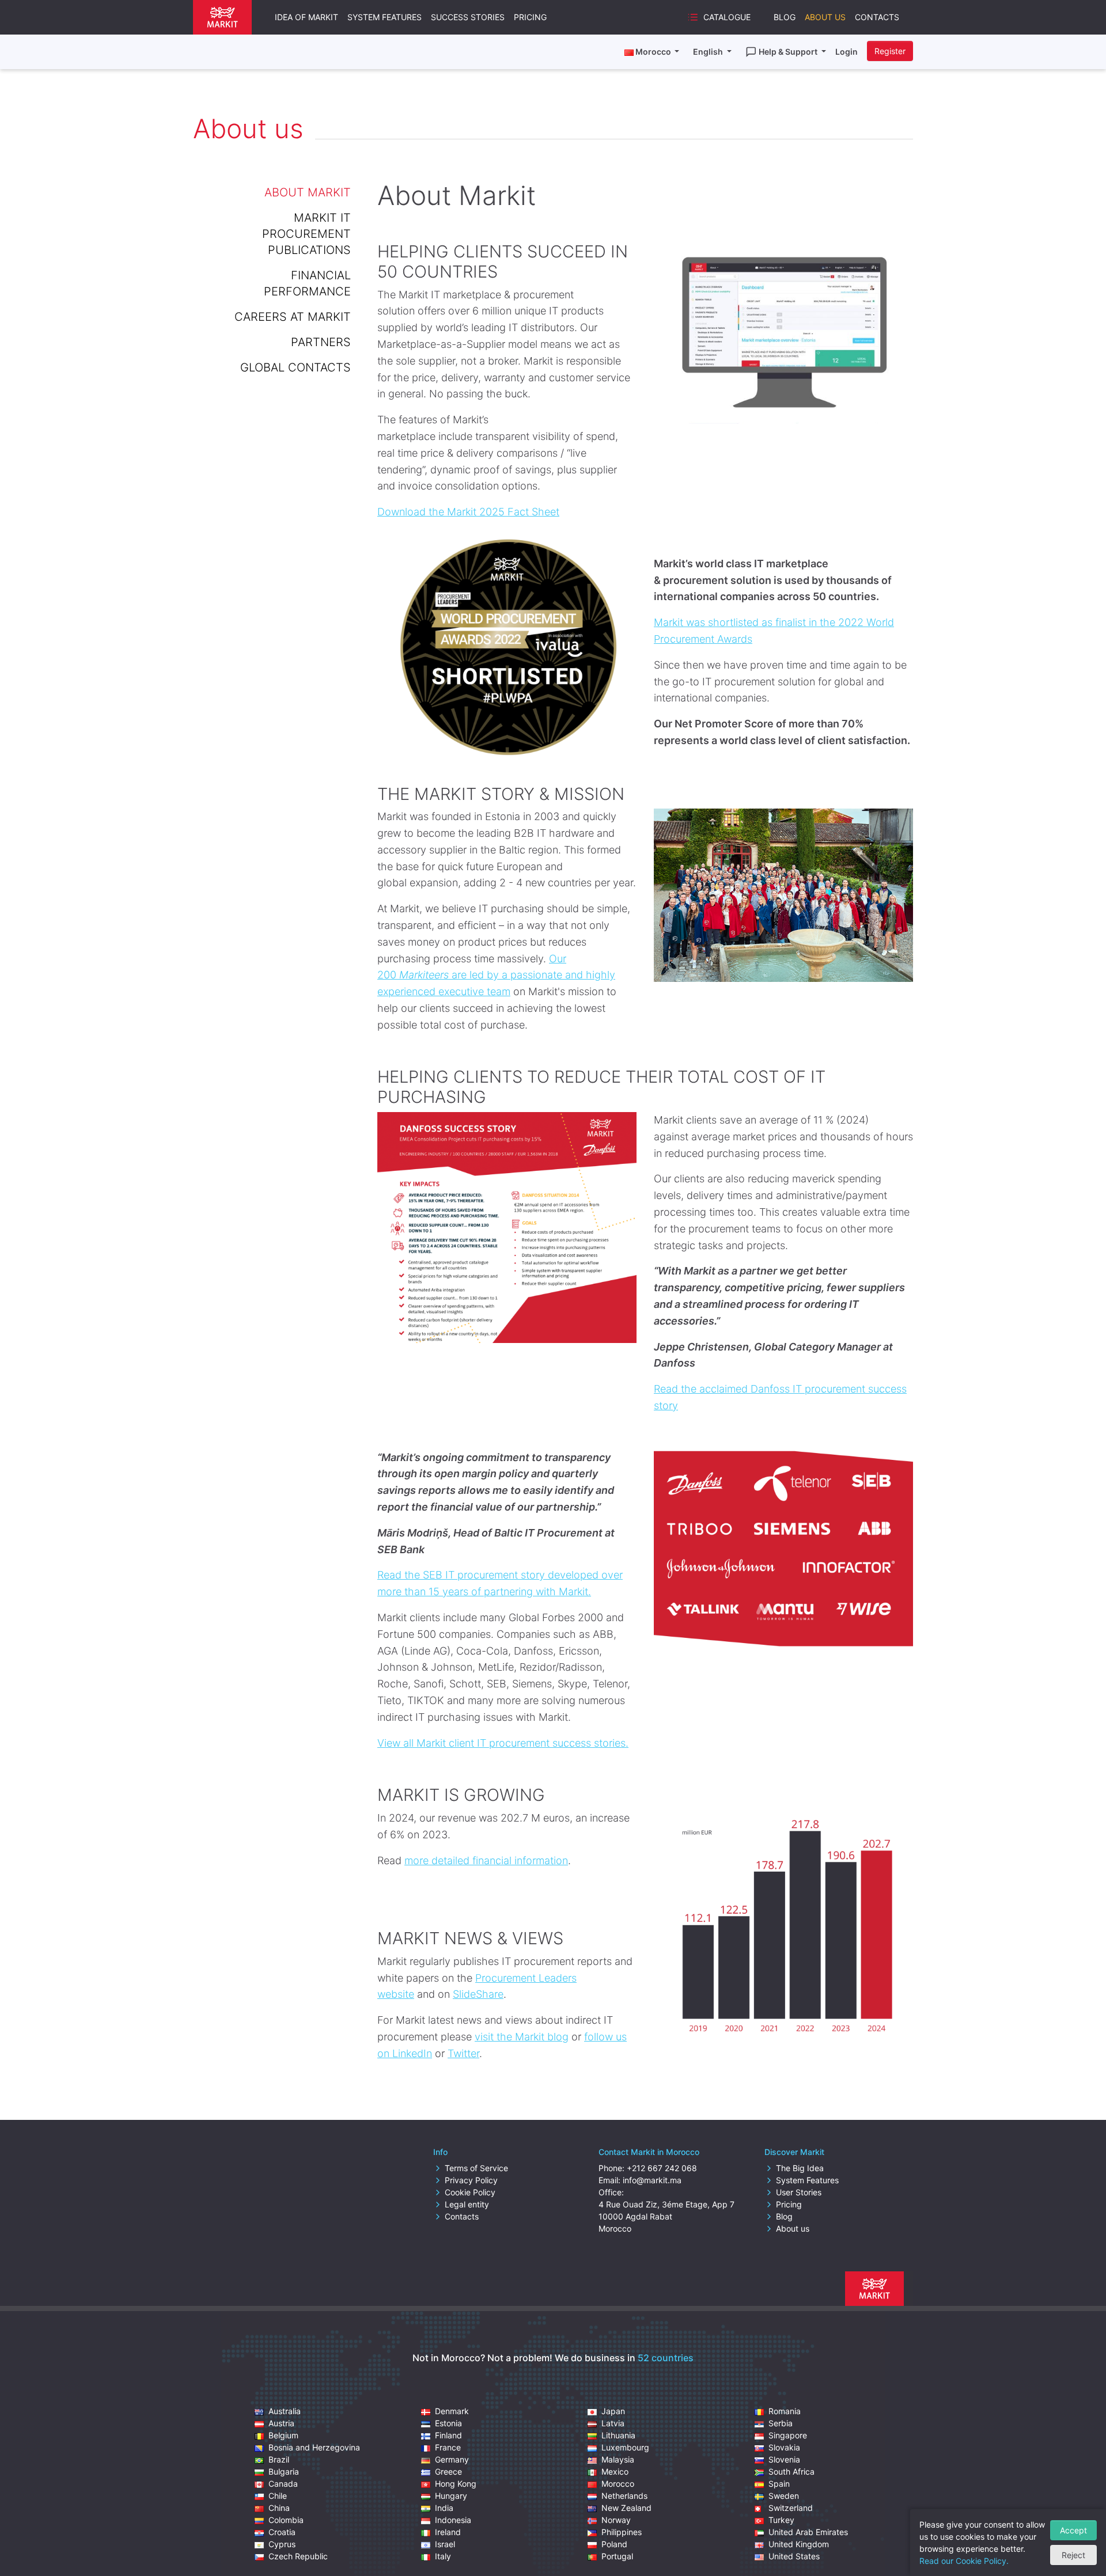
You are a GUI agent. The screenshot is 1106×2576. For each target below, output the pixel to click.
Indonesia (453, 2520)
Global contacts (296, 367)
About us (793, 2228)
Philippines (622, 2532)
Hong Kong (456, 2484)
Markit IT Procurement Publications (306, 234)
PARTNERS (321, 342)
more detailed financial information (486, 1860)
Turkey (781, 2520)
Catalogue (727, 17)
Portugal (617, 2556)
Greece (448, 2471)
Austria (281, 2423)
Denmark (452, 2411)
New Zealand (626, 2508)
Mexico (615, 2471)
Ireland (448, 2532)
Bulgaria (284, 2471)
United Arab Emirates (808, 2532)
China (279, 2508)
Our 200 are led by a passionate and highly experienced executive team (496, 975)
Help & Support (789, 52)
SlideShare (478, 1994)
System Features (385, 17)
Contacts (877, 17)
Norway (616, 2520)
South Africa (791, 2471)
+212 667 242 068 (662, 2168)
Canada (283, 2484)
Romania (785, 2411)
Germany (452, 2459)
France (448, 2447)
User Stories (799, 2192)
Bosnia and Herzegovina (314, 2447)
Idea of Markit (306, 17)
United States (794, 2556)
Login (846, 52)
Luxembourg (625, 2447)
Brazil (279, 2459)
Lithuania (618, 2435)
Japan (613, 2411)
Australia (285, 2411)
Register (890, 51)
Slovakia (784, 2447)
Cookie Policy (470, 2192)
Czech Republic (298, 2556)
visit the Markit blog (522, 2037)
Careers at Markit (293, 317)
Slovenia (784, 2459)
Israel (445, 2544)
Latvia (613, 2423)
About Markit (308, 192)
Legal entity (467, 2204)
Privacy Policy (471, 2180)
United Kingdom (799, 2544)
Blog (785, 17)
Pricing (530, 17)
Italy (443, 2556)
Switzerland (791, 2508)
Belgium (283, 2435)
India (444, 2508)
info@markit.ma (652, 2180)
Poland (614, 2544)
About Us (825, 17)
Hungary (451, 2496)
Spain (779, 2484)
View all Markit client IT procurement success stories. (503, 1743)
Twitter (463, 2053)
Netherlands (624, 2496)
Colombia (286, 2520)
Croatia (282, 2532)
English (709, 52)
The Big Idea (800, 2168)
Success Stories (468, 17)
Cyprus (282, 2544)
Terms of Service (476, 2168)
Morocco (618, 2484)
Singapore (788, 2435)
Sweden (784, 2496)
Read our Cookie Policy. (964, 2561)
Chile (278, 2496)
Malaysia (618, 2459)
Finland (448, 2435)
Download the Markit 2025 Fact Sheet (468, 512)
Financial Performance (307, 283)
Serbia (781, 2423)
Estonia (448, 2423)
